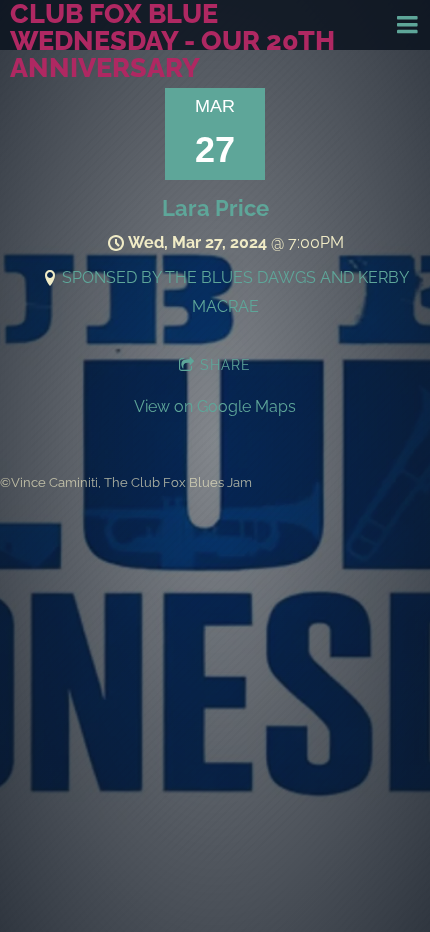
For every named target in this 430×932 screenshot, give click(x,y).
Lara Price (215, 208)
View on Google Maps (215, 406)
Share (225, 365)
